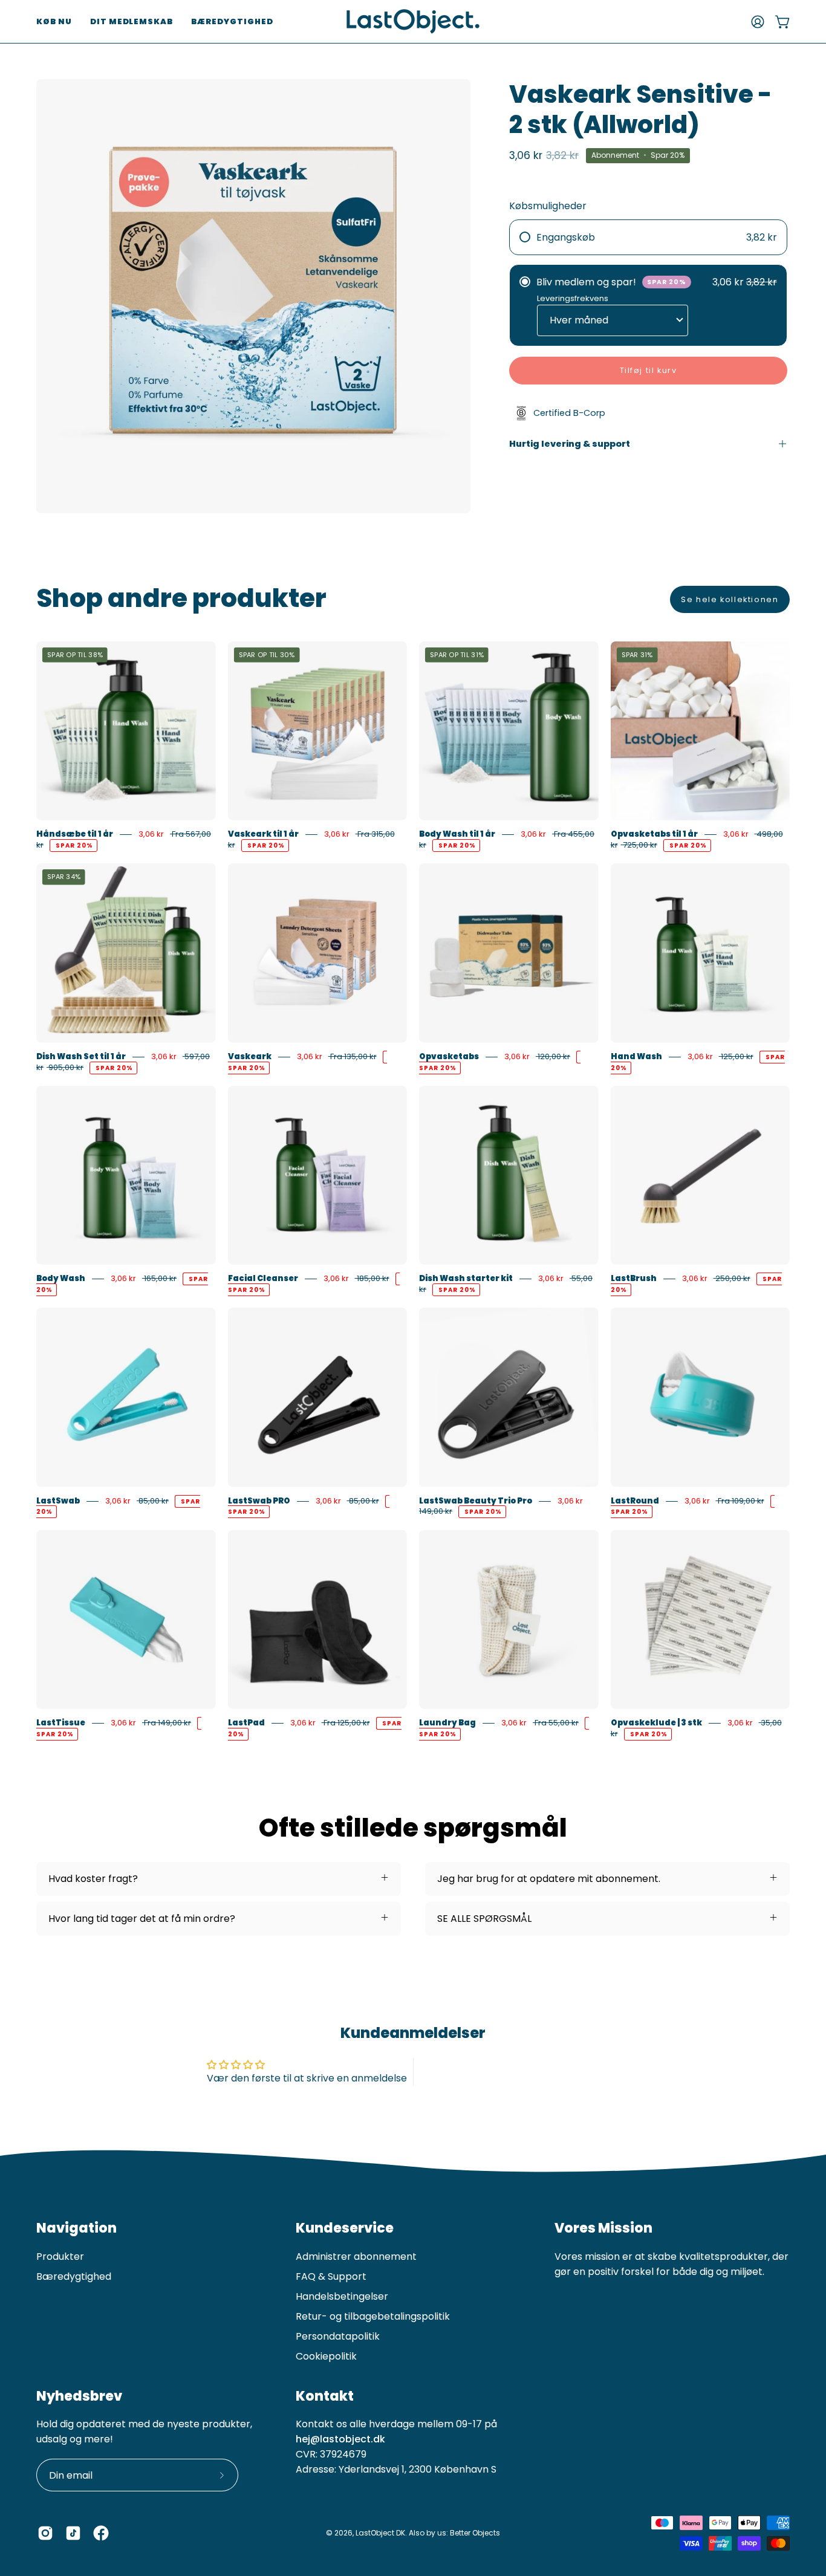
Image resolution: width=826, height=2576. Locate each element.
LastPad (246, 1723)
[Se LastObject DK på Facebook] (101, 2533)
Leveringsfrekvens (573, 298)
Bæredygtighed (74, 2276)
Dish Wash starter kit (466, 1278)
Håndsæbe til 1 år (75, 834)
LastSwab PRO (259, 1501)
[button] (54, 21)
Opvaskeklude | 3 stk (656, 1723)
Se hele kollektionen (730, 599)
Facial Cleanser (263, 1278)
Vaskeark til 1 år (263, 834)
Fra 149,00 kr (167, 1723)
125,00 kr (736, 1056)
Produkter (60, 2256)
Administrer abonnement (356, 2256)
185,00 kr (372, 1278)
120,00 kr (553, 1056)
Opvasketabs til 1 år (654, 834)
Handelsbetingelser (342, 2296)
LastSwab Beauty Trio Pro (476, 1501)
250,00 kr (732, 1278)
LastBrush (634, 1278)
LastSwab (58, 1501)
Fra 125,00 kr (346, 1723)
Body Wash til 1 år (457, 834)
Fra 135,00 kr (353, 1056)
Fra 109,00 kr (740, 1501)
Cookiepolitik (326, 2356)
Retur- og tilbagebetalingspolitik (373, 2316)
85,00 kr (153, 1501)
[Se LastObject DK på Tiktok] (73, 2533)
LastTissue (61, 1723)
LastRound (635, 1501)
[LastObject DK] (413, 21)
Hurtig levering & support (570, 444)
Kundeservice (345, 2228)
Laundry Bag (447, 1723)
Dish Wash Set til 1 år (81, 1056)
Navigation (76, 2228)
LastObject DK (380, 2533)
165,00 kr (159, 1278)
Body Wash (61, 1278)
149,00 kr (436, 1512)
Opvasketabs (449, 1056)
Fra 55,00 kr (556, 1723)
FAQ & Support (331, 2276)
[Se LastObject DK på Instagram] (45, 2533)
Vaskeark (250, 1056)
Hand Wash (636, 1056)
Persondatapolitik (338, 2336)
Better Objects (475, 2533)
